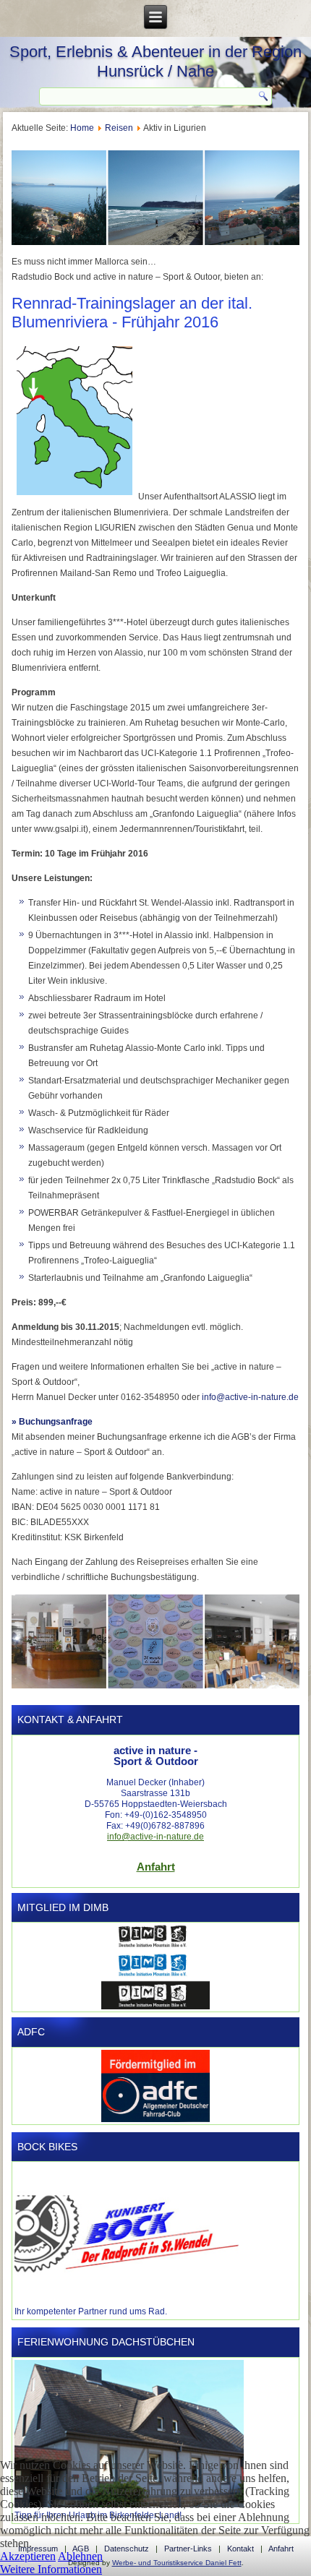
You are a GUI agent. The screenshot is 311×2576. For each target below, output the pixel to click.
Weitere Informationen (51, 2569)
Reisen (119, 128)
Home (82, 128)
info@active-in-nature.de (250, 1397)
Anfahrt (156, 1867)
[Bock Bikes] (127, 2301)
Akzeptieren (28, 2556)
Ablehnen (80, 2556)
